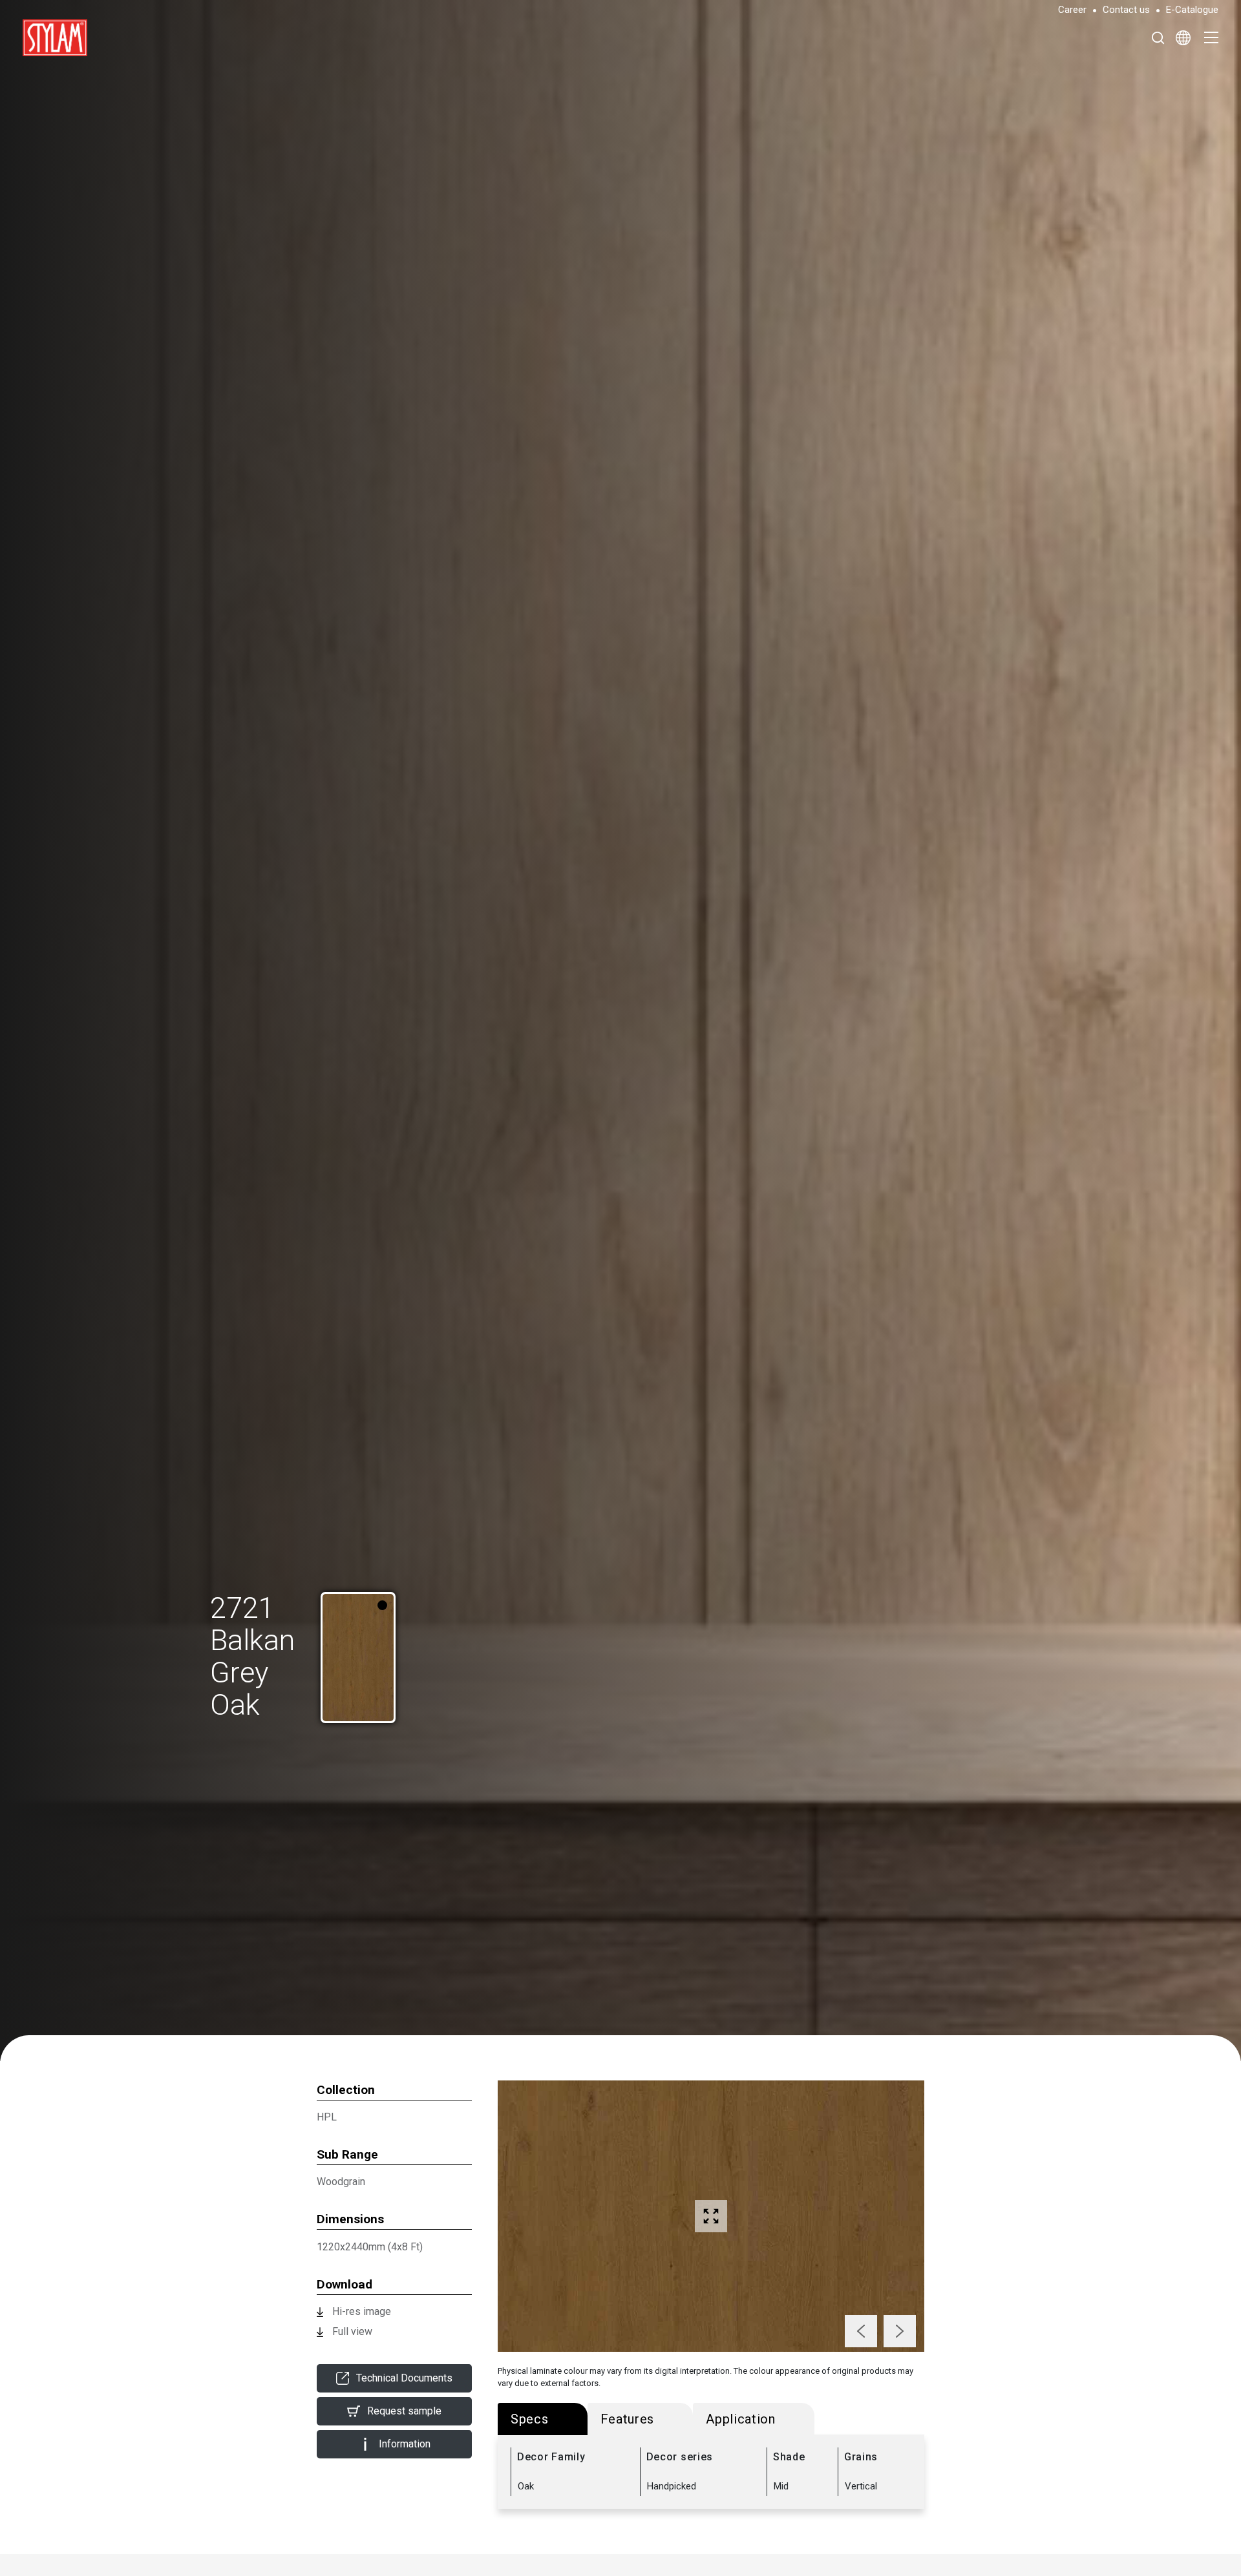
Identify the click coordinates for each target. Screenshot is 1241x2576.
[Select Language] (1183, 37)
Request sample (404, 2411)
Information (405, 2444)
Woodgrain (341, 2182)
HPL (327, 2117)
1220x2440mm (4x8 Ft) (370, 2247)
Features (628, 2419)
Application (741, 2419)
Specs (530, 2419)
